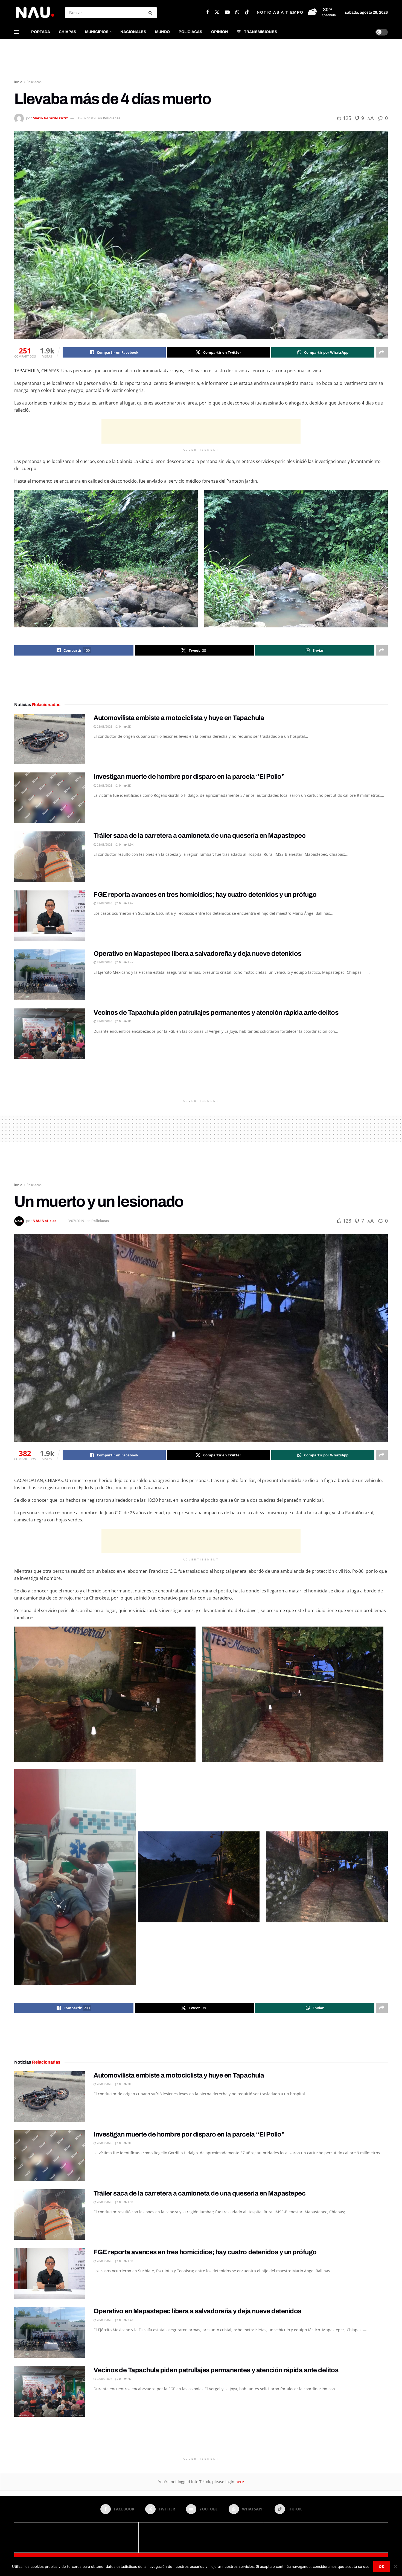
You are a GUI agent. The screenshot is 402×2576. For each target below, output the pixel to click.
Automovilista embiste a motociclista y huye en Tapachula (179, 718)
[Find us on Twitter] (217, 12)
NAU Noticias (44, 1221)
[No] (395, 2566)
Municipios (97, 32)
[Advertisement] (201, 60)
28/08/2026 (104, 726)
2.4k (130, 962)
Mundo (162, 32)
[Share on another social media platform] (382, 352)
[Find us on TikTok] (247, 12)
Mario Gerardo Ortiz (50, 118)
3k (129, 785)
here (239, 2482)
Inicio (18, 82)
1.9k (130, 844)
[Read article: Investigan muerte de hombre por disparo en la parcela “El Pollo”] (50, 798)
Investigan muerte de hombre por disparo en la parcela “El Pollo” (189, 777)
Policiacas (190, 32)
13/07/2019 (86, 118)
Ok (382, 2566)
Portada (41, 32)
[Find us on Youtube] (227, 13)
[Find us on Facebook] (208, 13)
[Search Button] (151, 13)
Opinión (220, 32)
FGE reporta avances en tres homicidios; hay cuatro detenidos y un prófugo (205, 895)
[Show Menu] (17, 32)
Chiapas (68, 32)
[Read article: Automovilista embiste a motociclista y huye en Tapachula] (50, 739)
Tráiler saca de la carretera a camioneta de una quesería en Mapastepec (199, 836)
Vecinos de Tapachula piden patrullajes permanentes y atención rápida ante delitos (216, 1013)
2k (129, 726)
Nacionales (133, 32)
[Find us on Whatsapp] (237, 13)
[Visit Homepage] (35, 12)
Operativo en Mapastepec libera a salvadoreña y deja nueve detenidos (197, 954)
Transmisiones (261, 32)
